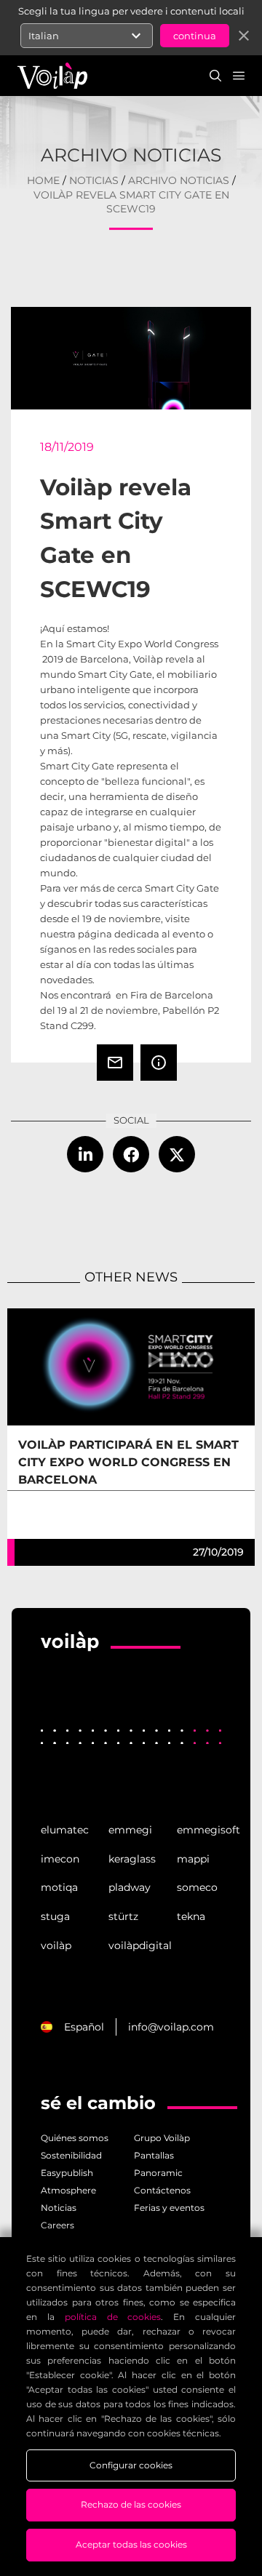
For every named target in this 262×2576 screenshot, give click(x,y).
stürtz (123, 1916)
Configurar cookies (131, 2465)
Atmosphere (68, 2190)
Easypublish (67, 2173)
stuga (55, 1916)
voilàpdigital (131, 1945)
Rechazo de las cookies (131, 2504)
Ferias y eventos (169, 2208)
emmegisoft (199, 1830)
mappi (193, 1859)
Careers (57, 2225)
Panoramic (158, 2173)
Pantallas (154, 2155)
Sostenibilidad (71, 2155)
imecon (60, 1859)
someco (197, 1887)
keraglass (131, 1859)
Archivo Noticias (179, 180)
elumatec (63, 1830)
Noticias (94, 180)
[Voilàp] (70, 1663)
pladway (130, 1887)
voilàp (56, 1945)
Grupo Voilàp (162, 2138)
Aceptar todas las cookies (131, 2544)
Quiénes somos (75, 2138)
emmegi (130, 1830)
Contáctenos (162, 2190)
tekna (191, 1916)
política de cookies (113, 2317)
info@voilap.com (171, 2027)
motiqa (59, 1887)
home (43, 180)
